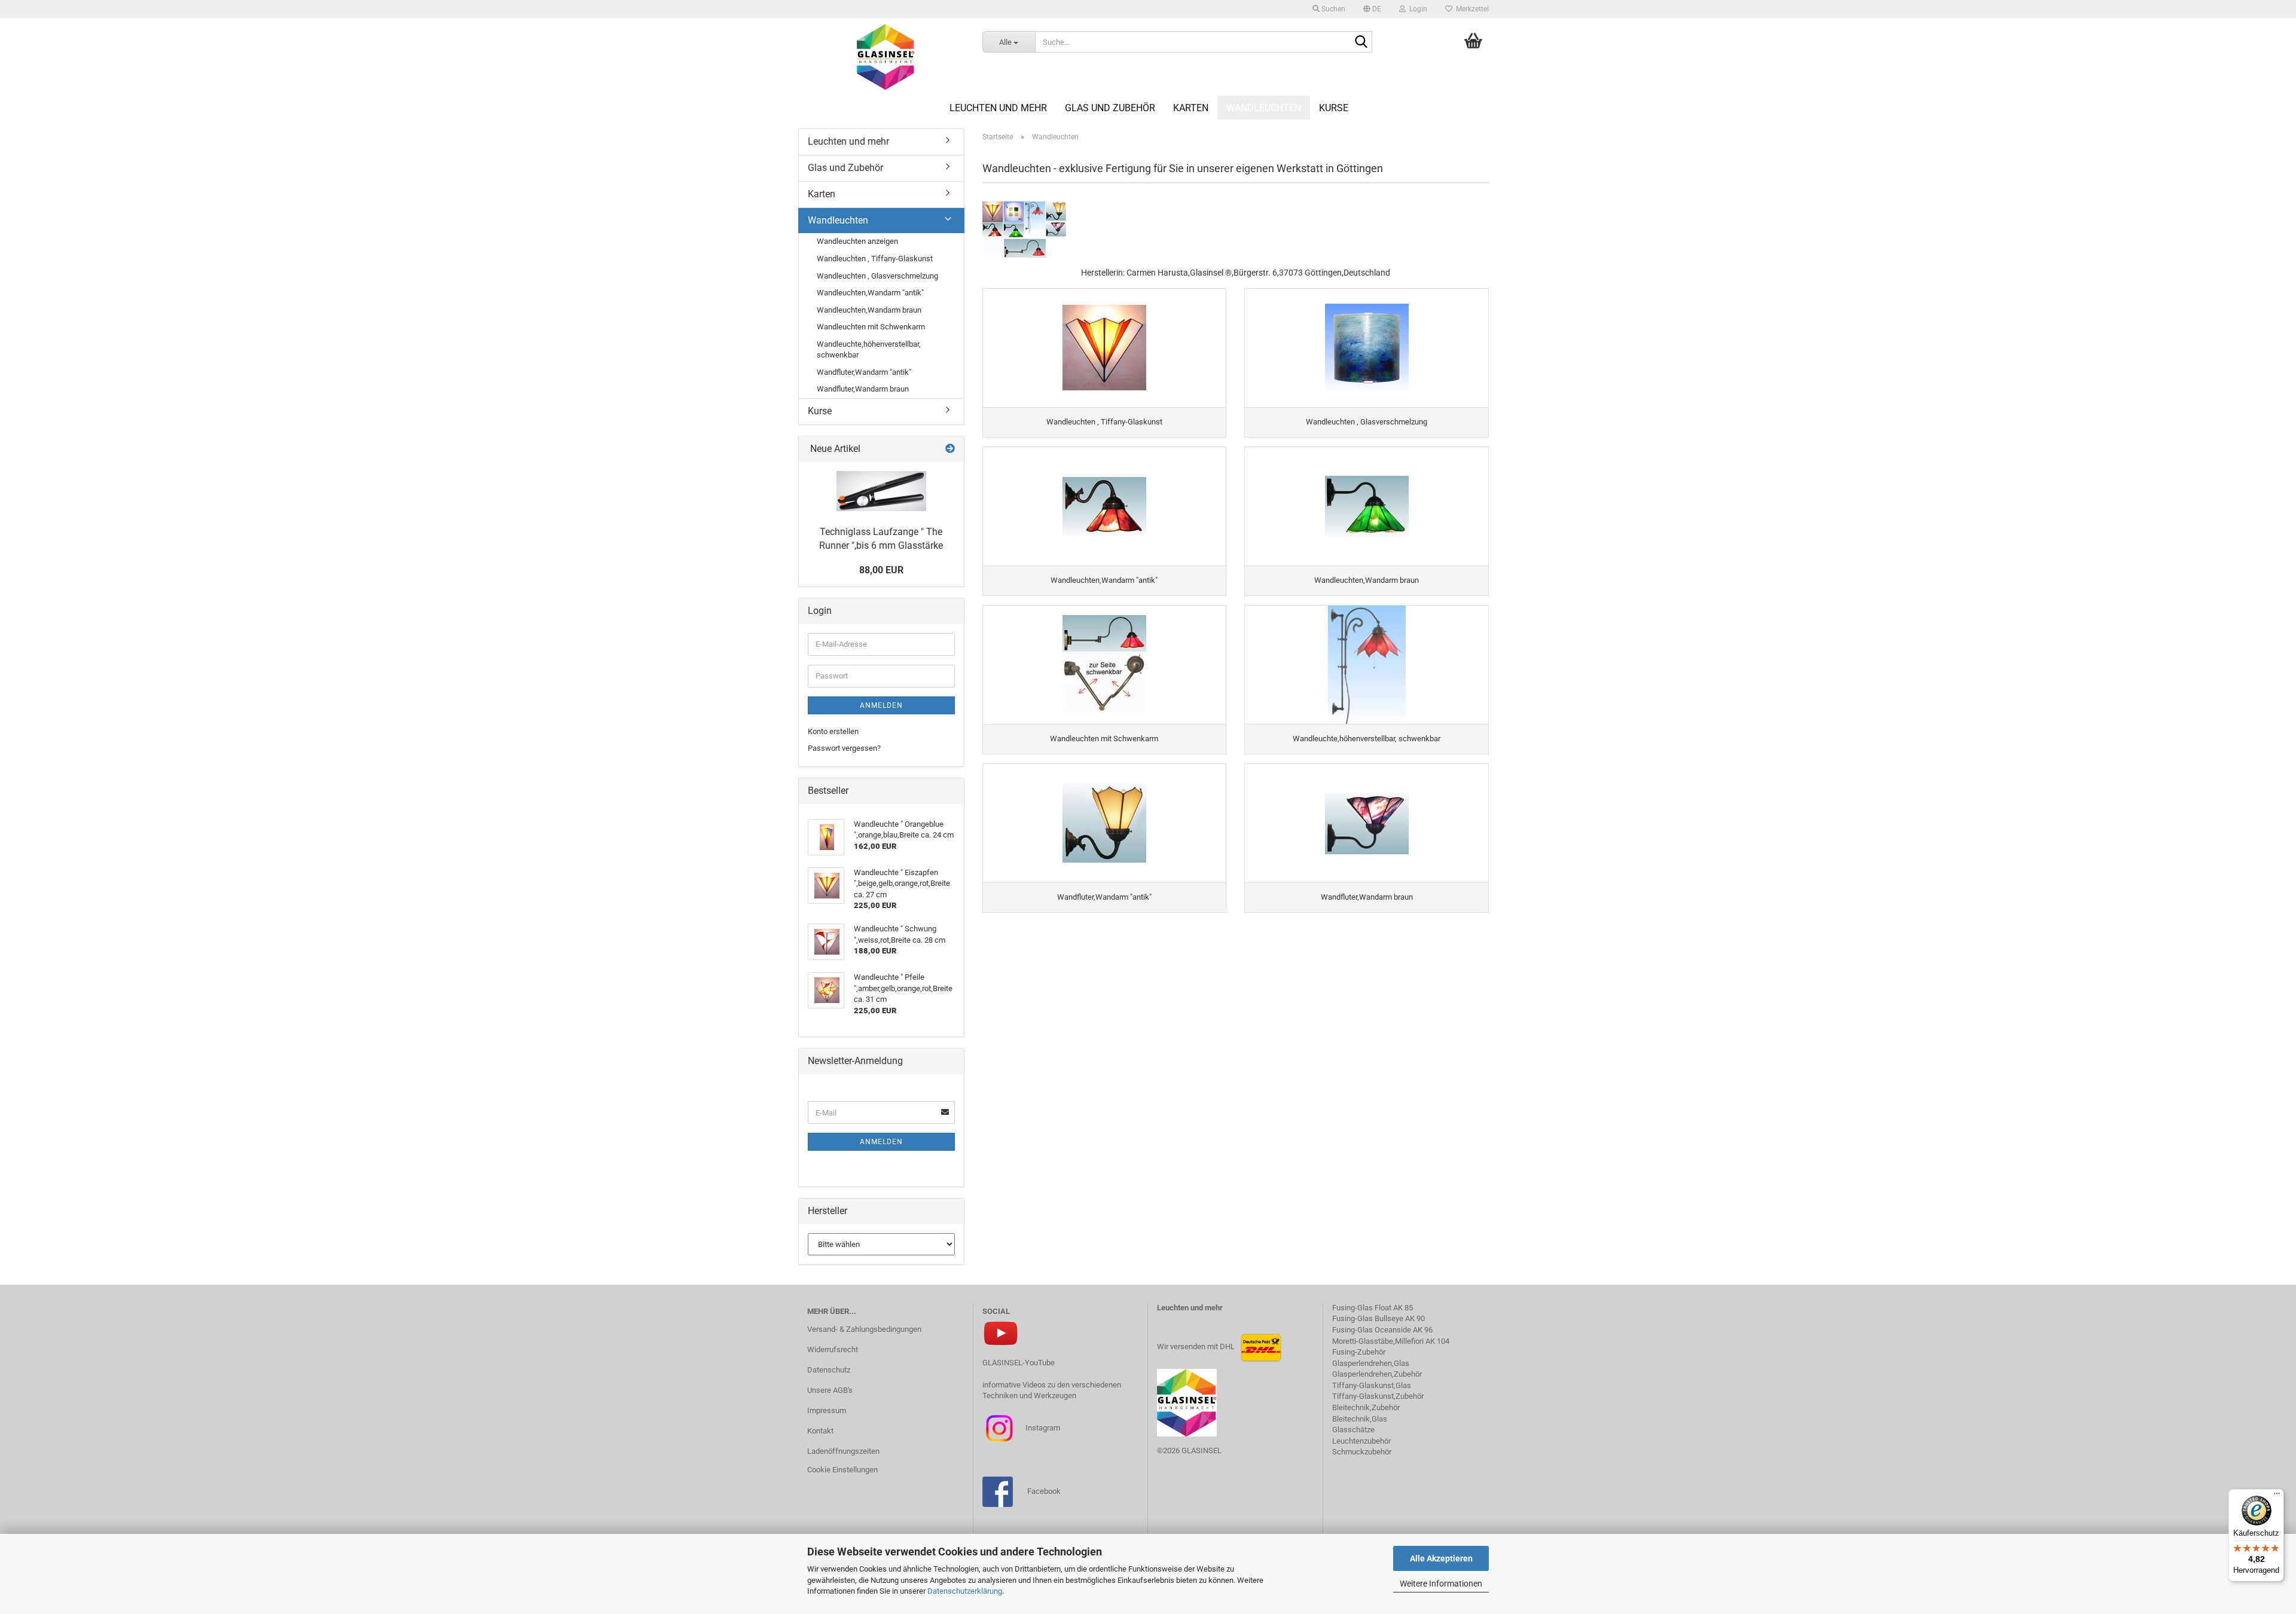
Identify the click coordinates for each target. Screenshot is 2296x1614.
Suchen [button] (1332, 9)
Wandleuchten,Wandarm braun (869, 310)
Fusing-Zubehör (1359, 1352)
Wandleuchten (1264, 108)
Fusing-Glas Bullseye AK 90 (1378, 1318)
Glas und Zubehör (1110, 108)
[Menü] (2277, 1496)
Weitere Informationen (1441, 1584)
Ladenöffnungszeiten (843, 1451)
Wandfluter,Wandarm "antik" (864, 372)
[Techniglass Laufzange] (881, 491)
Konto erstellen (833, 731)
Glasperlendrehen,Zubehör (1377, 1374)
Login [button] (1416, 9)
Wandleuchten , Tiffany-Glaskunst (875, 259)
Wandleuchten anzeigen (857, 241)
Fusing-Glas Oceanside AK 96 (1382, 1330)
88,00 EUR (881, 570)
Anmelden (881, 705)
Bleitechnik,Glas (1360, 1419)
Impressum (827, 1410)
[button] (1372, 9)
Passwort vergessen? (844, 748)
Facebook (1044, 1491)
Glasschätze (1353, 1430)
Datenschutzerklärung (965, 1591)
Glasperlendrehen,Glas (1371, 1363)
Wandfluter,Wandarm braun (863, 389)
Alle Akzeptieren (1441, 1558)
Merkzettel (1471, 9)
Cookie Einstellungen (842, 1470)
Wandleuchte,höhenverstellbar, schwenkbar (869, 350)
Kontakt (820, 1431)
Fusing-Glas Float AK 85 (1373, 1308)
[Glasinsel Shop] (886, 57)
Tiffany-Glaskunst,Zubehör (1378, 1396)
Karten (1191, 108)
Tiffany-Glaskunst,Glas (1372, 1385)
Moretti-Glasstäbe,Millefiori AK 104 (1391, 1341)
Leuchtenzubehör (1361, 1441)
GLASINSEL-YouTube (1019, 1363)
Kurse (1334, 108)
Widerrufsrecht (833, 1349)
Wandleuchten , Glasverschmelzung (877, 276)
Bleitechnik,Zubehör (1366, 1407)
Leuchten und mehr (998, 108)
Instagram (1042, 1428)
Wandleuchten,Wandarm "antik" (870, 293)
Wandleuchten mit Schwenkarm (871, 327)
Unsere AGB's (830, 1390)
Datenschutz (829, 1370)
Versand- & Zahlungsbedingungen (864, 1329)
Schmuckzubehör (1362, 1452)
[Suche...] (1361, 42)
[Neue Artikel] (950, 449)
